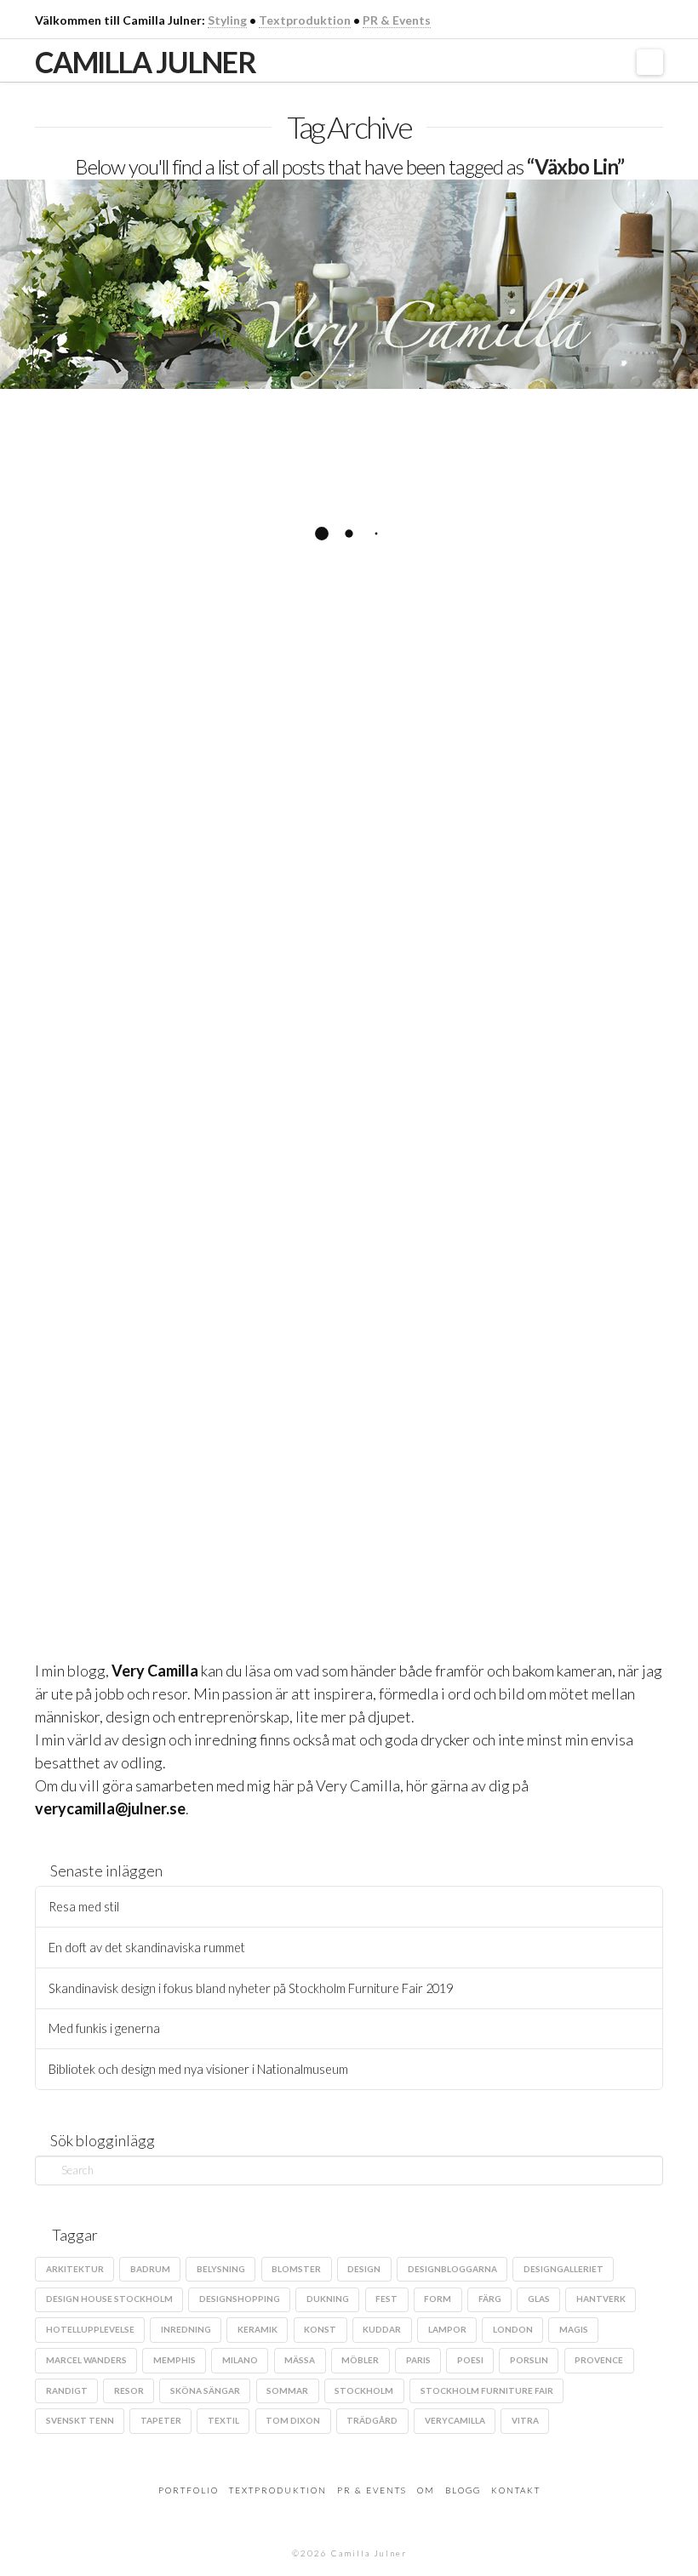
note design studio (220, 860)
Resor (129, 2390)
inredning (186, 2329)
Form (438, 2299)
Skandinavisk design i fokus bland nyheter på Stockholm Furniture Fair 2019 (251, 1988)
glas (539, 2299)
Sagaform (72, 891)
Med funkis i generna (104, 2028)
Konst (320, 2329)
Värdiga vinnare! (163, 459)
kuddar (382, 2329)
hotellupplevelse (90, 2329)
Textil (223, 2420)
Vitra (525, 2420)
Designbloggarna (452, 2269)
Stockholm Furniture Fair (487, 2390)
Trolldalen (75, 1554)
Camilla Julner (145, 62)
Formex (251, 830)
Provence (599, 2360)
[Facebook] (589, 19)
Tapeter (161, 2420)
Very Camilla (155, 1671)
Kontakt (516, 2490)
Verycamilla (455, 2420)
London (513, 2329)
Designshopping (240, 2299)
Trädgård (372, 2420)
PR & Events (397, 20)
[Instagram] (633, 19)
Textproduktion (305, 20)
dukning (67, 1524)
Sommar (287, 2390)
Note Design (271, 1524)
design (364, 2269)
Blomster (296, 2269)
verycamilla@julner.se (110, 1808)
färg (126, 1524)
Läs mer (92, 774)
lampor (447, 2329)
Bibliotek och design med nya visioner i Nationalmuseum (198, 2069)
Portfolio (189, 2490)
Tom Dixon (293, 2420)
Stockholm (364, 2390)
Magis (574, 2329)
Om (426, 2490)
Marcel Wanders (86, 2360)
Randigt (67, 2390)
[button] (650, 62)
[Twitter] (611, 19)
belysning (221, 2269)
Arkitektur (75, 2269)
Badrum (150, 2269)
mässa (300, 2360)
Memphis (174, 2360)
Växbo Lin (146, 891)
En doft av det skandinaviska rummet (147, 1948)
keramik (257, 2329)
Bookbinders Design (96, 1494)
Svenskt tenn (80, 2420)
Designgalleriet (86, 830)
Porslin (529, 2360)
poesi (470, 2360)
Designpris (179, 830)
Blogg (463, 2490)
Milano (240, 2360)
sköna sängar (205, 2390)
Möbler (360, 2360)
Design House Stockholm (109, 2299)
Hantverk (189, 1524)
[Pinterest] (655, 19)
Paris (418, 2360)
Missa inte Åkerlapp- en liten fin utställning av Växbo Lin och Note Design (183, 1034)
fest (386, 2299)
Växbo (146, 1554)
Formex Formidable (95, 860)
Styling (227, 20)
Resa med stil (84, 1907)
